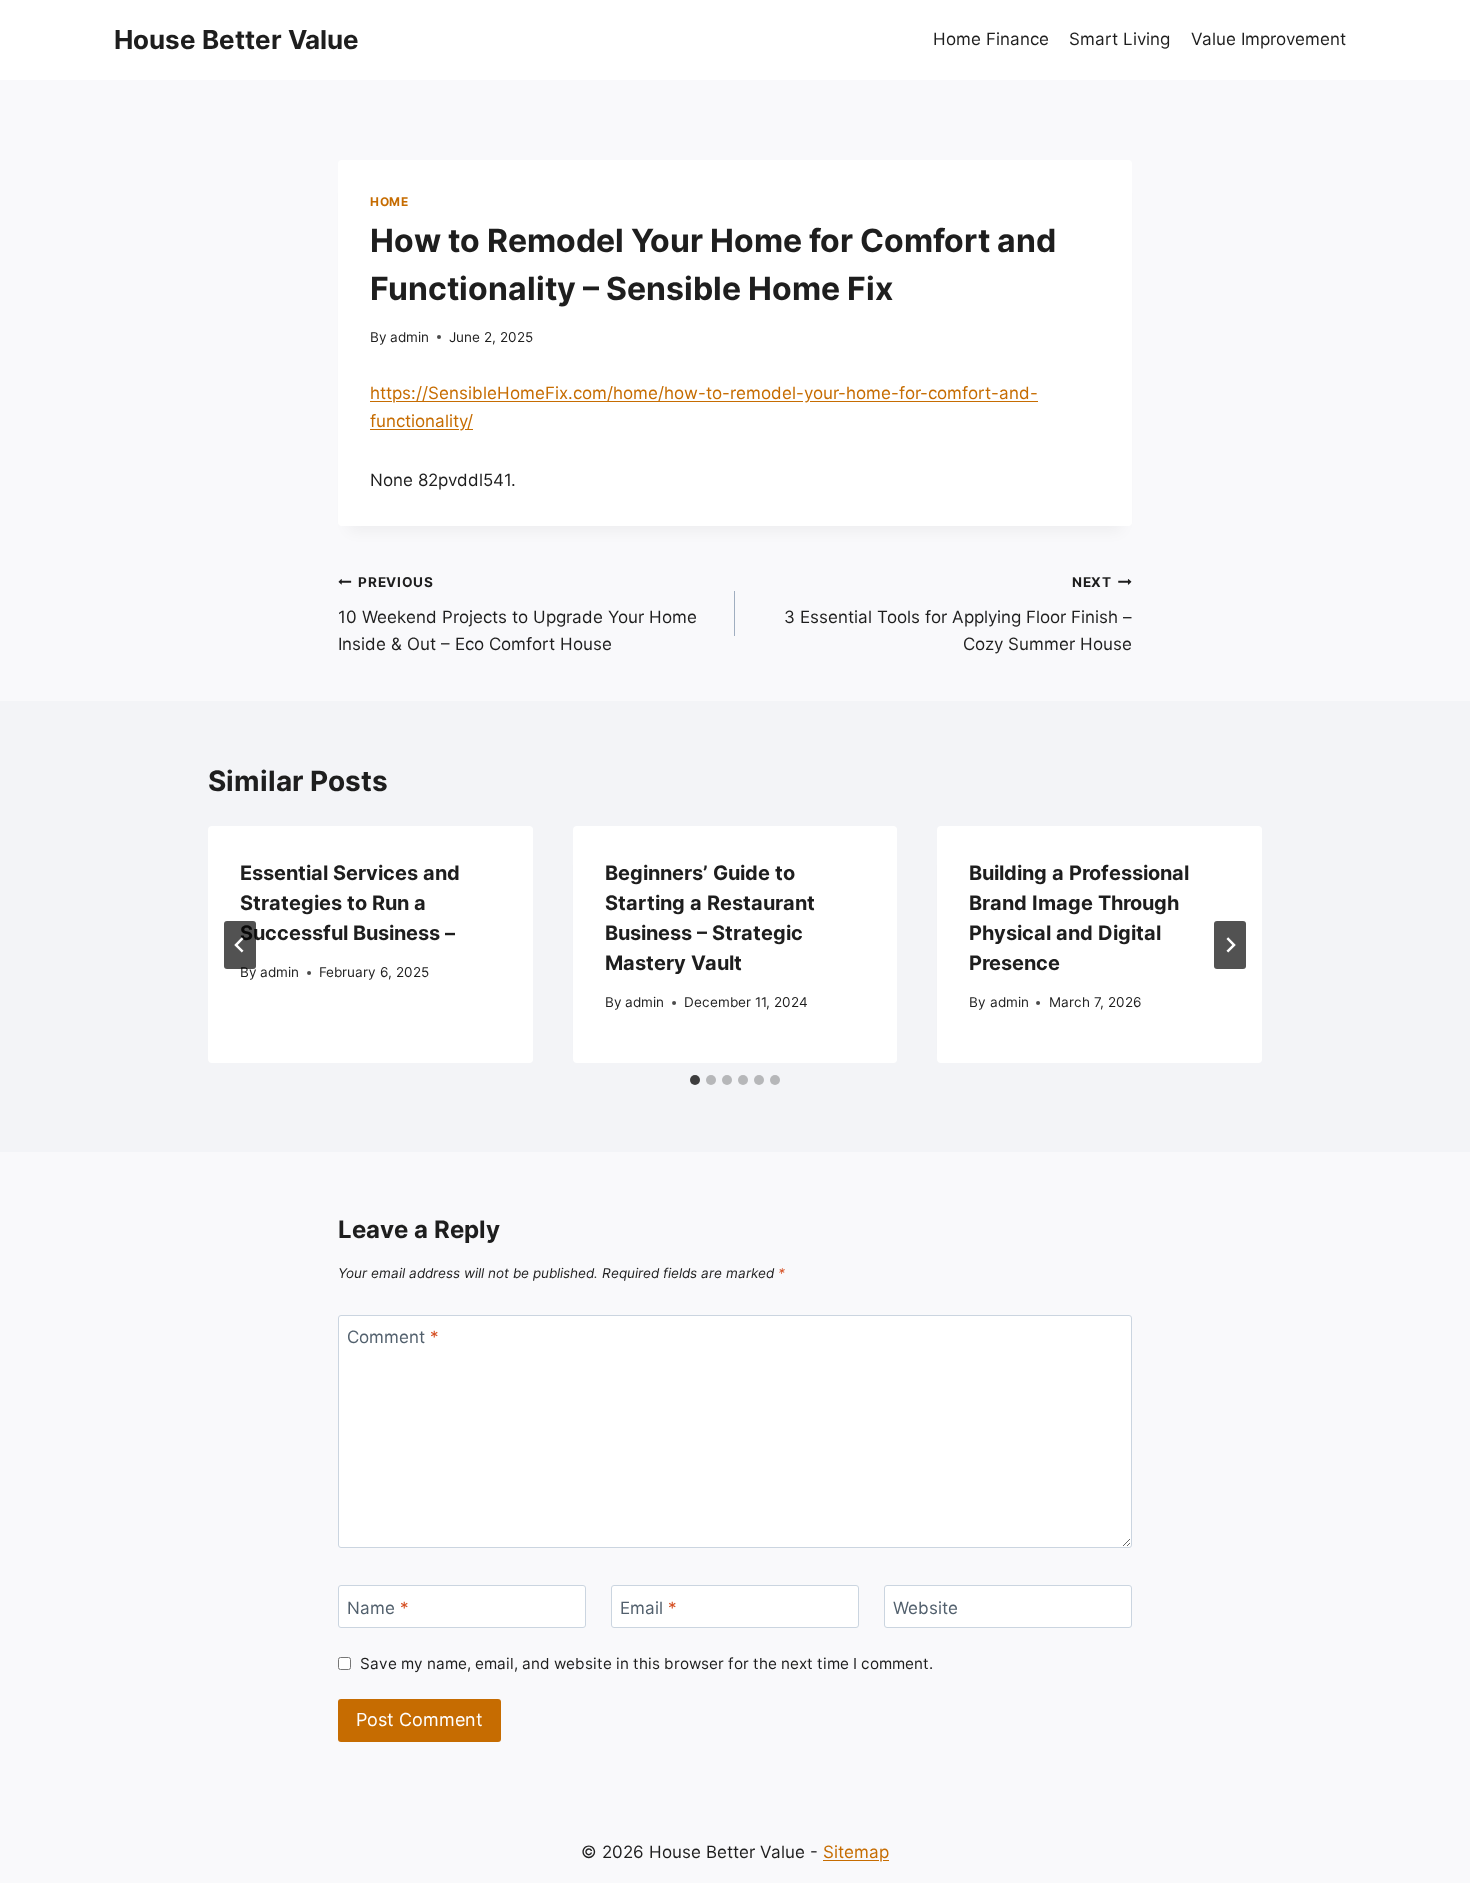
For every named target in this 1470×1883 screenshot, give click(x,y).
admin (409, 337)
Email (648, 1607)
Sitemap (856, 1852)
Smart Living (1119, 39)
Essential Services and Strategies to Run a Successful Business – (350, 903)
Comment (393, 1337)
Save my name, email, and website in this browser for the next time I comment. (646, 1663)
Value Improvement (1268, 39)
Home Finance (991, 39)
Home (389, 201)
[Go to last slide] (240, 945)
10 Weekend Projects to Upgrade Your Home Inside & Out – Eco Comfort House (517, 614)
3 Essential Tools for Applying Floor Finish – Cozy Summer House (958, 614)
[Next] (1230, 945)
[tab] (695, 1080)
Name (378, 1607)
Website (925, 1607)
